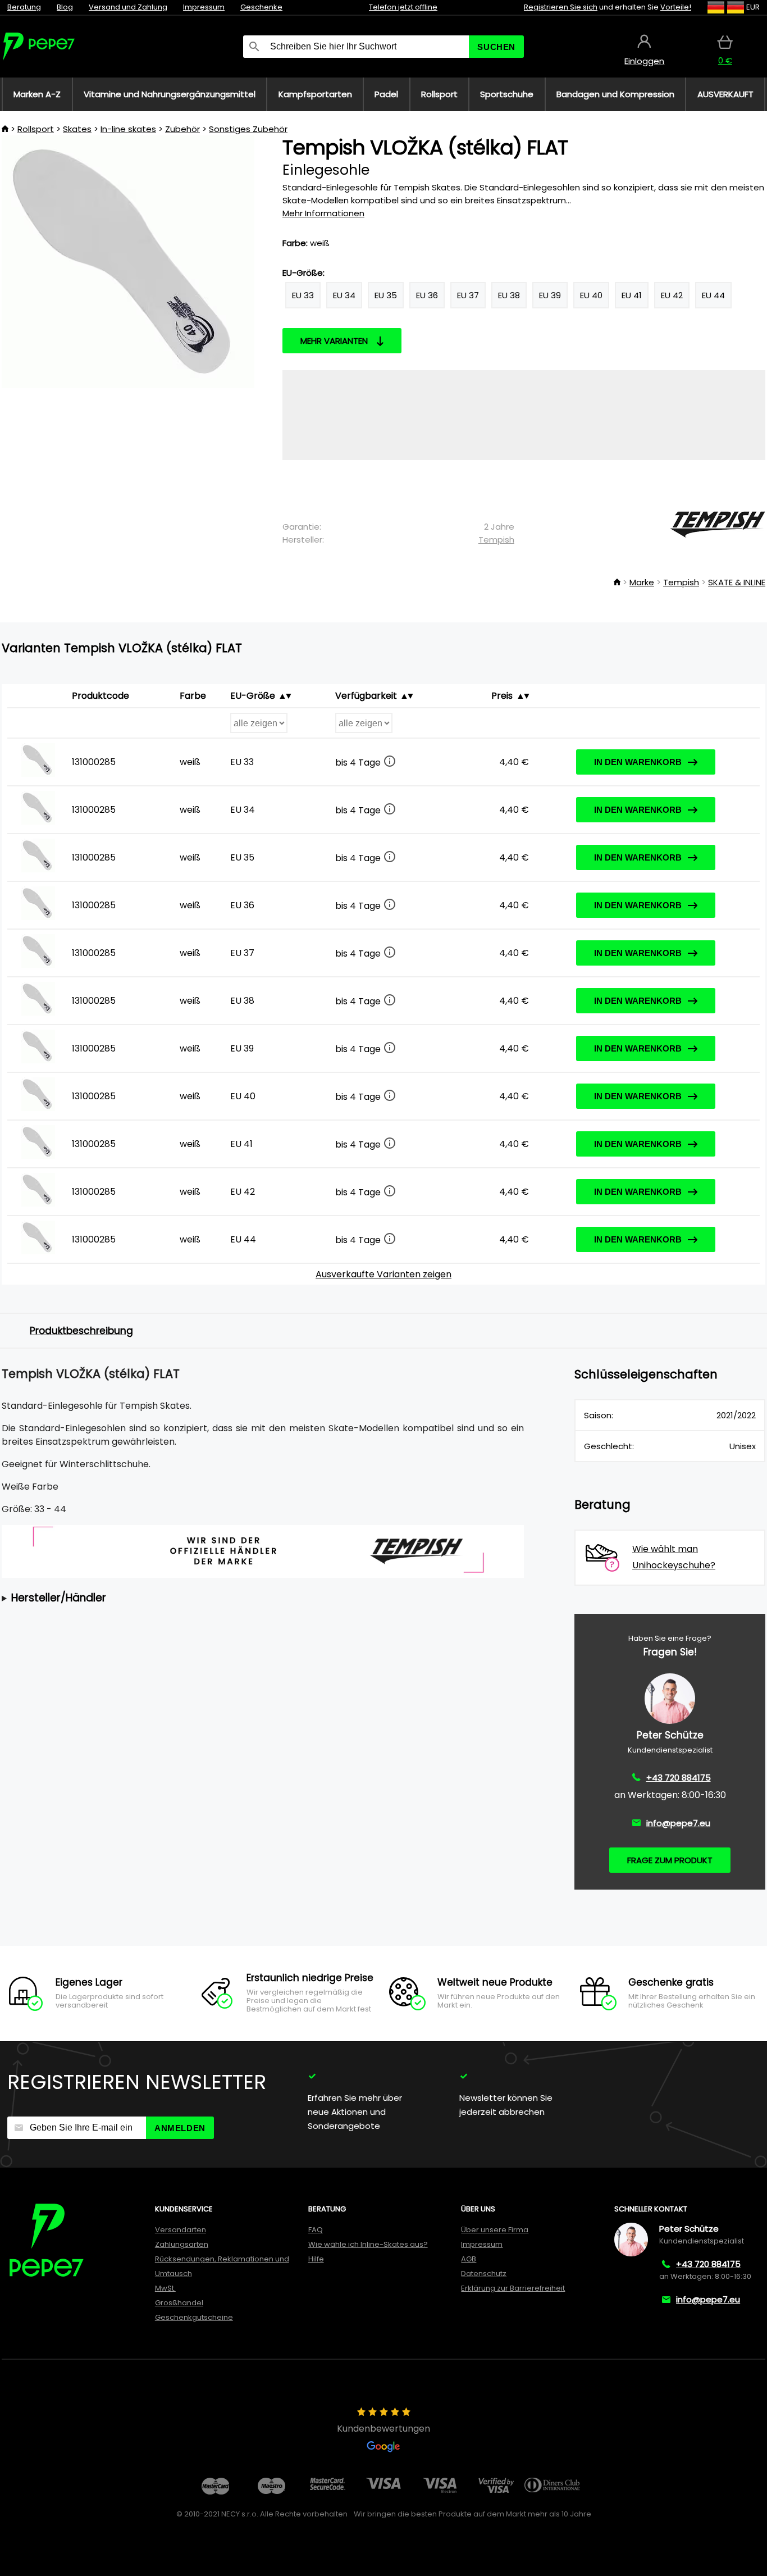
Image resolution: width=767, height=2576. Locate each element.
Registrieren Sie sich (561, 7)
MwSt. (165, 2288)
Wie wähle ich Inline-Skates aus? (368, 2244)
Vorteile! (676, 7)
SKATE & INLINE (737, 582)
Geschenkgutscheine (194, 2317)
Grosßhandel (179, 2303)
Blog (65, 7)
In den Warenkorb (638, 762)
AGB (469, 2259)
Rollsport (36, 129)
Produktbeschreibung (81, 1331)
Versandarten (181, 2230)
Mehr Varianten (334, 341)
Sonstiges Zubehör (248, 129)
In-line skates (128, 129)
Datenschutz (484, 2274)
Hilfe (316, 2259)
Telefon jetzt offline (403, 7)
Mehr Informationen (323, 213)
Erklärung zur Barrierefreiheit (513, 2288)
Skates (77, 129)
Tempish (496, 540)
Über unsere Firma (495, 2230)
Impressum (204, 7)
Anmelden (180, 2128)
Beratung (24, 7)
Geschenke (261, 7)
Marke (642, 582)
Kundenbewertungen (383, 2429)
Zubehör (182, 129)
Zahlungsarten (182, 2244)
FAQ (316, 2230)
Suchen (496, 47)
